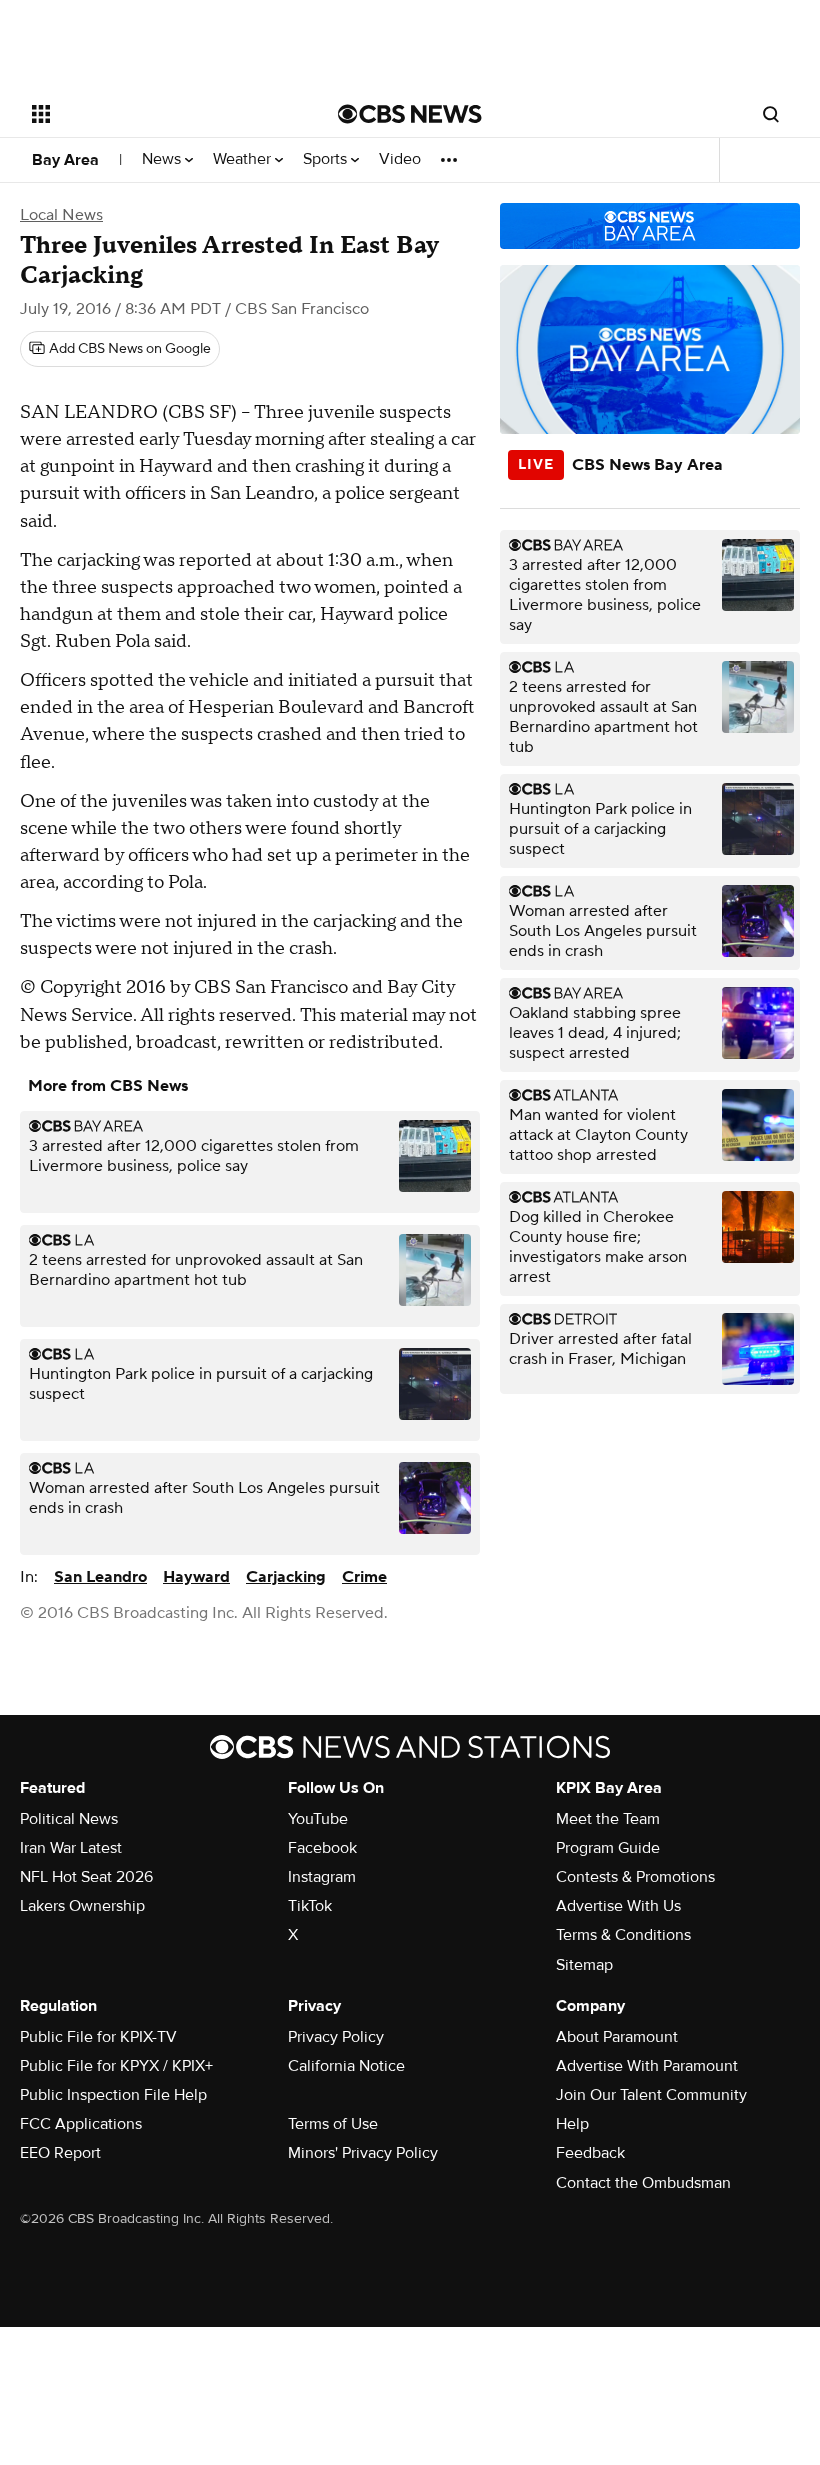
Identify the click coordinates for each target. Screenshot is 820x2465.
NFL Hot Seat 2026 (86, 1877)
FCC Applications (81, 2124)
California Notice (346, 2066)
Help (572, 2124)
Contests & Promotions (635, 1877)
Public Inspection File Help (113, 2095)
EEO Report (60, 2153)
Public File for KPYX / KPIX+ (116, 2066)
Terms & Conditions (623, 1935)
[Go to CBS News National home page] (410, 114)
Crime (364, 1577)
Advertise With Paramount (647, 2066)
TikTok (310, 1906)
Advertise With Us (618, 1906)
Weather (244, 159)
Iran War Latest (71, 1848)
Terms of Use (333, 2124)
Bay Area (65, 160)
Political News (69, 1819)
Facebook (322, 1848)
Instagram (322, 1877)
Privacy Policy (336, 2037)
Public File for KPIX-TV (98, 2037)
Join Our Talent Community (651, 2095)
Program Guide (608, 1848)
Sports (327, 159)
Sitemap (584, 1965)
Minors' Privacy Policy (363, 2153)
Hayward (196, 1577)
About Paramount (617, 2037)
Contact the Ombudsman (643, 2183)
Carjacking (286, 1577)
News (163, 159)
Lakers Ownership (82, 1906)
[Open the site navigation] (158, 114)
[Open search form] (771, 114)
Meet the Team (608, 1819)
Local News (61, 215)
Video (400, 159)
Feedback (590, 2153)
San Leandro (100, 1577)
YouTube (318, 1819)
